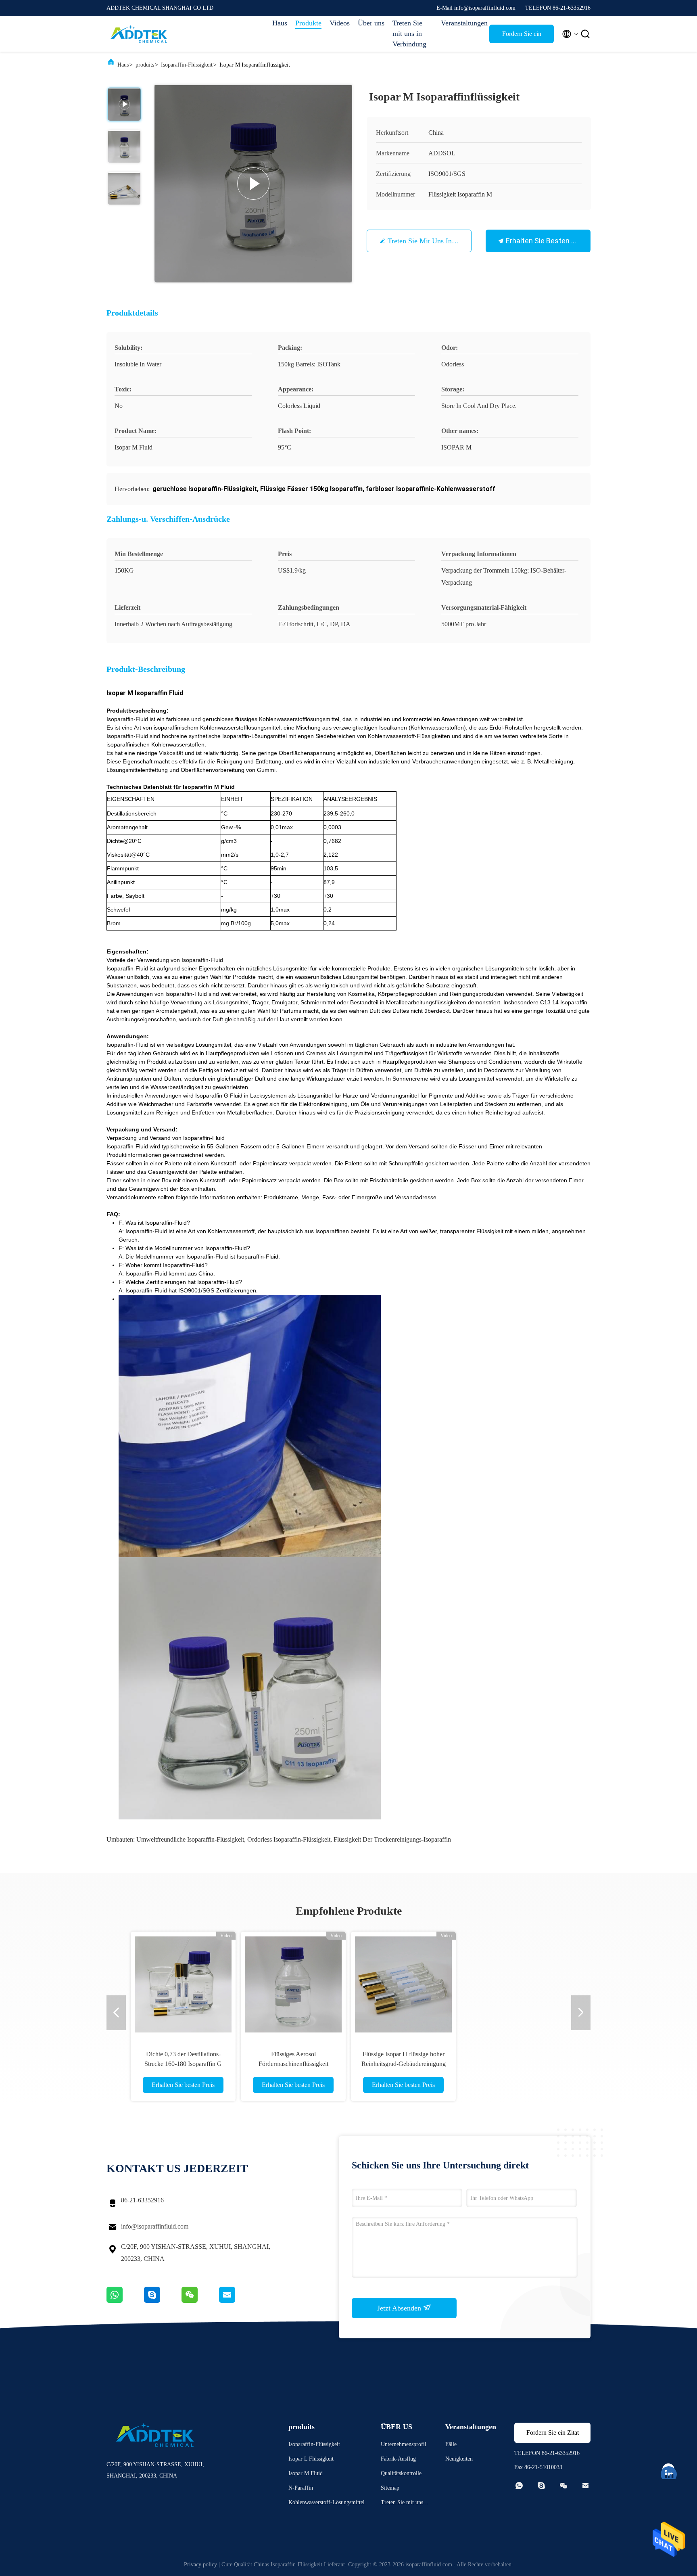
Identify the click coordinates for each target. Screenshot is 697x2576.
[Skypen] (163, 2301)
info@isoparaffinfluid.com (155, 2226)
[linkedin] (669, 2470)
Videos (340, 23)
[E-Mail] (237, 2301)
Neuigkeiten (459, 2459)
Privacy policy (200, 2564)
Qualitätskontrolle (401, 2473)
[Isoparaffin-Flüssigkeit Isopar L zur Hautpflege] (293, 1984)
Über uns (371, 23)
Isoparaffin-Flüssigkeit (187, 65)
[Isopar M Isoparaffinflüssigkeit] (253, 184)
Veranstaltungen (461, 23)
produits (145, 65)
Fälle (451, 2444)
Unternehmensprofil (404, 2444)
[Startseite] (139, 34)
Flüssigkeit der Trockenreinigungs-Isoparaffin (392, 1839)
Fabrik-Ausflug (398, 2459)
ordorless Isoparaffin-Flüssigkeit (289, 1839)
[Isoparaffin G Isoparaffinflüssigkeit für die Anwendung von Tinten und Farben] (513, 1984)
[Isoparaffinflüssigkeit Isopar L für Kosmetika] (403, 1984)
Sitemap (390, 2488)
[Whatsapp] (125, 2301)
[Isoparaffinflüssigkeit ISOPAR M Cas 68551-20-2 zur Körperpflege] (183, 1984)
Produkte (308, 23)
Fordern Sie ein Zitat (522, 37)
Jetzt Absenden (400, 2308)
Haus (280, 23)
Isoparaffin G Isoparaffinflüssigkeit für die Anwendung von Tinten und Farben (513, 2064)
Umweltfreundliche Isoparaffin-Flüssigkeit (190, 1839)
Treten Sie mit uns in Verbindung (409, 33)
